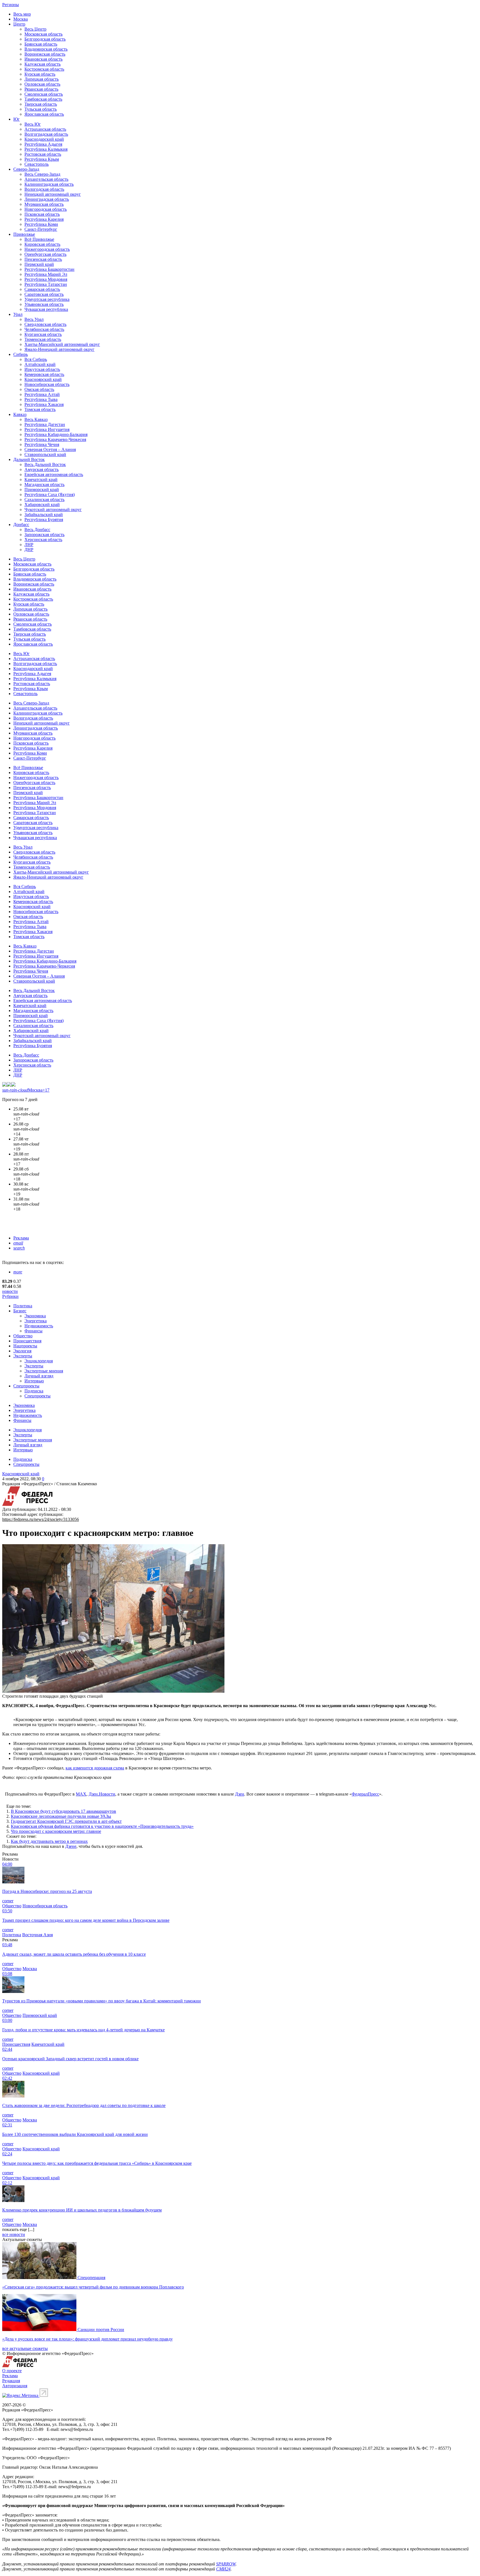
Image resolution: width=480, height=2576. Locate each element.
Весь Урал (34, 319)
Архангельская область (46, 179)
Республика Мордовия (46, 279)
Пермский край (39, 264)
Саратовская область (44, 294)
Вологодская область (44, 189)
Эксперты (23, 1356)
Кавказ (20, 414)
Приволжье (24, 234)
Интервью (34, 1381)
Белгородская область (45, 39)
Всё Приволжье (39, 239)
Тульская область (41, 109)
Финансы (33, 1331)
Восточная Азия (37, 1935)
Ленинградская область (47, 199)
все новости (14, 2234)
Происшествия (27, 1341)
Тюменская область (43, 339)
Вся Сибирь (36, 359)
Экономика (35, 1316)
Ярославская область (44, 114)
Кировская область (42, 244)
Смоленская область (44, 94)
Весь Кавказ (36, 419)
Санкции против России (101, 2330)
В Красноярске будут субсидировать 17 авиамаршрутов (63, 1811)
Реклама (21, 1238)
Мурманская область (44, 204)
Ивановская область (43, 59)
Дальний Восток (29, 459)
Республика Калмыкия (46, 149)
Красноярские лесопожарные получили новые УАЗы (61, 1816)
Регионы (11, 5)
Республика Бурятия (44, 520)
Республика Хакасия (44, 404)
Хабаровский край (42, 504)
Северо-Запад (26, 169)
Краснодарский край (44, 139)
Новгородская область (46, 209)
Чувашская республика (46, 309)
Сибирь (21, 354)
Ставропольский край (45, 454)
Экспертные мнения (44, 1371)
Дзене (71, 1846)
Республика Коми (41, 224)
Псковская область (42, 214)
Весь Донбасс (37, 530)
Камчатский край (41, 479)
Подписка (34, 1391)
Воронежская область (45, 54)
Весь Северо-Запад (42, 174)
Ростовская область (43, 154)
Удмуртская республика (47, 299)
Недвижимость (39, 1326)
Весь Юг (33, 124)
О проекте (12, 2371)
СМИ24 (223, 2569)
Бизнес (20, 1311)
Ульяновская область (44, 304)
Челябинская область (44, 329)
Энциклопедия (39, 1361)
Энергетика (36, 1321)
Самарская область (42, 289)
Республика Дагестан (45, 424)
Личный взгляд (39, 1376)
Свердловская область (45, 324)
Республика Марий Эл (46, 274)
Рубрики (10, 1296)
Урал (18, 314)
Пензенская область (43, 259)
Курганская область (43, 334)
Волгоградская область (46, 134)
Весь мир (22, 14)
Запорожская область (44, 535)
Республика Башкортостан (49, 269)
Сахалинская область (44, 499)
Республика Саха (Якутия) (50, 494)
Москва (21, 19)
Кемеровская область (44, 374)
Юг (17, 119)
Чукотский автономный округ (53, 510)
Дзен (240, 1794)
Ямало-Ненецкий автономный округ (59, 349)
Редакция (11, 2381)
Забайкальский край (44, 515)
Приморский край (42, 489)
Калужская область (42, 64)
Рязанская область (41, 89)
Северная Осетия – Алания (50, 449)
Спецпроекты (26, 1386)
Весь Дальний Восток (45, 464)
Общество (23, 1336)
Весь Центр (35, 29)
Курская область (40, 74)
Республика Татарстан (46, 284)
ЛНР (29, 545)
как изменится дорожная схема (95, 1768)
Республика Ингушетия (47, 429)
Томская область (40, 409)
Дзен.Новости (102, 1794)
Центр (19, 24)
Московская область (43, 34)
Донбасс (21, 525)
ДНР (29, 550)
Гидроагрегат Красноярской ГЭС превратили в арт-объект (66, 1821)
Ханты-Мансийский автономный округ (62, 344)
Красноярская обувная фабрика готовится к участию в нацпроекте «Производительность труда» (102, 1826)
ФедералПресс (365, 1794)
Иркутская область (42, 369)
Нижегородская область (47, 249)
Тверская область (41, 104)
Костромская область (44, 69)
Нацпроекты (25, 1346)
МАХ (81, 1794)
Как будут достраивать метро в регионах (49, 1841)
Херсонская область (43, 540)
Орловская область (42, 84)
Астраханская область (45, 129)
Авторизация (15, 2386)
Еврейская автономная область (54, 474)
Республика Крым (42, 159)
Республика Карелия (44, 219)
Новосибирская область (47, 384)
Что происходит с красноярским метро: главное (56, 1831)
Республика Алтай (42, 394)
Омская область (39, 389)
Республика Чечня (42, 444)
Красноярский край (43, 379)
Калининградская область (49, 184)
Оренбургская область (45, 254)
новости (10, 1291)
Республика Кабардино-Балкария (56, 434)
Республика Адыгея (43, 144)
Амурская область (42, 469)
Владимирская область (46, 49)
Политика (23, 1306)
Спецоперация (91, 2278)
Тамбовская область (43, 99)
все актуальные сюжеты (25, 2348)
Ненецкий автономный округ (53, 194)
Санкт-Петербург (41, 229)
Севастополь (37, 164)
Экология (22, 1351)
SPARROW (226, 2564)
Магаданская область (44, 484)
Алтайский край (40, 364)
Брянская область (41, 44)
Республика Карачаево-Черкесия (55, 439)
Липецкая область (42, 79)
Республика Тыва (41, 399)
